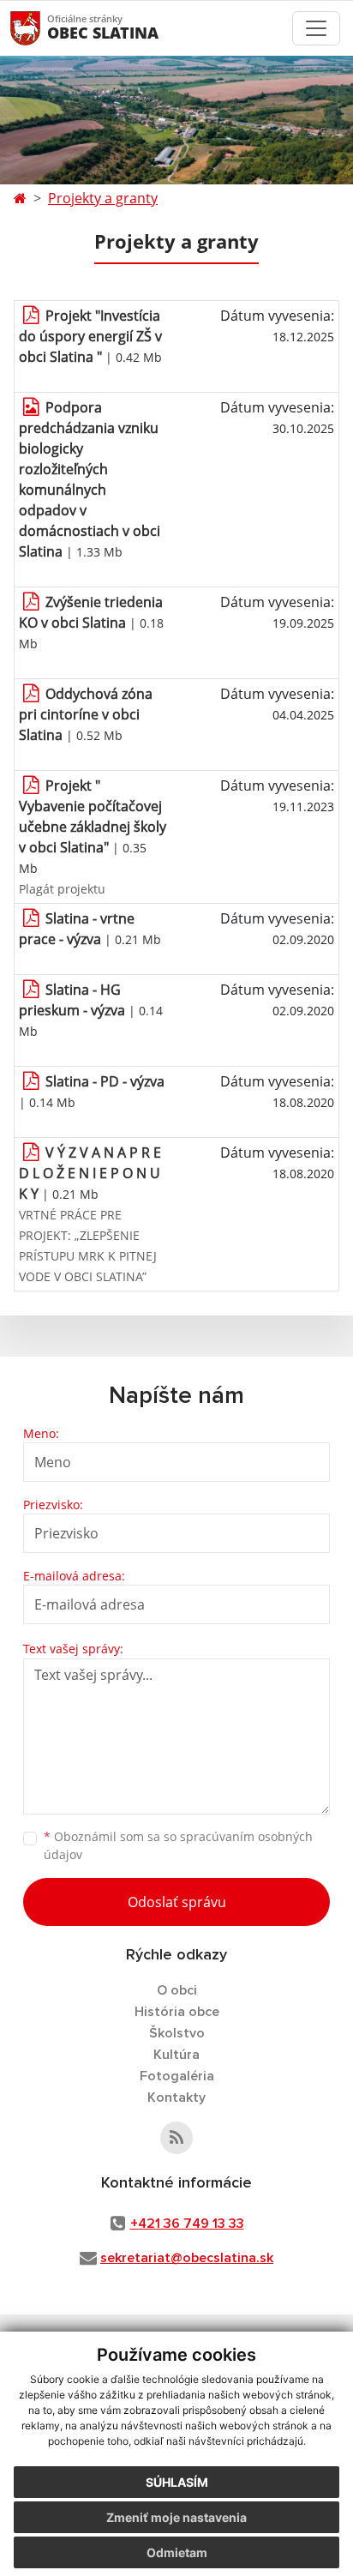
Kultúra (176, 2055)
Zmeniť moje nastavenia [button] (176, 2517)
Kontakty (176, 2098)
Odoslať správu (177, 1902)
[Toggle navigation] (316, 28)
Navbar (42, 28)
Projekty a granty (103, 198)
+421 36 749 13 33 (187, 2224)
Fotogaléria (177, 2076)
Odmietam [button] (177, 2552)
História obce (177, 2012)
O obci (177, 1990)
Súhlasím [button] (177, 2482)
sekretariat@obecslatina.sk (187, 2258)
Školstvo (177, 2033)
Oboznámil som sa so (178, 1845)
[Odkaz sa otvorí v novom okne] (176, 2138)
